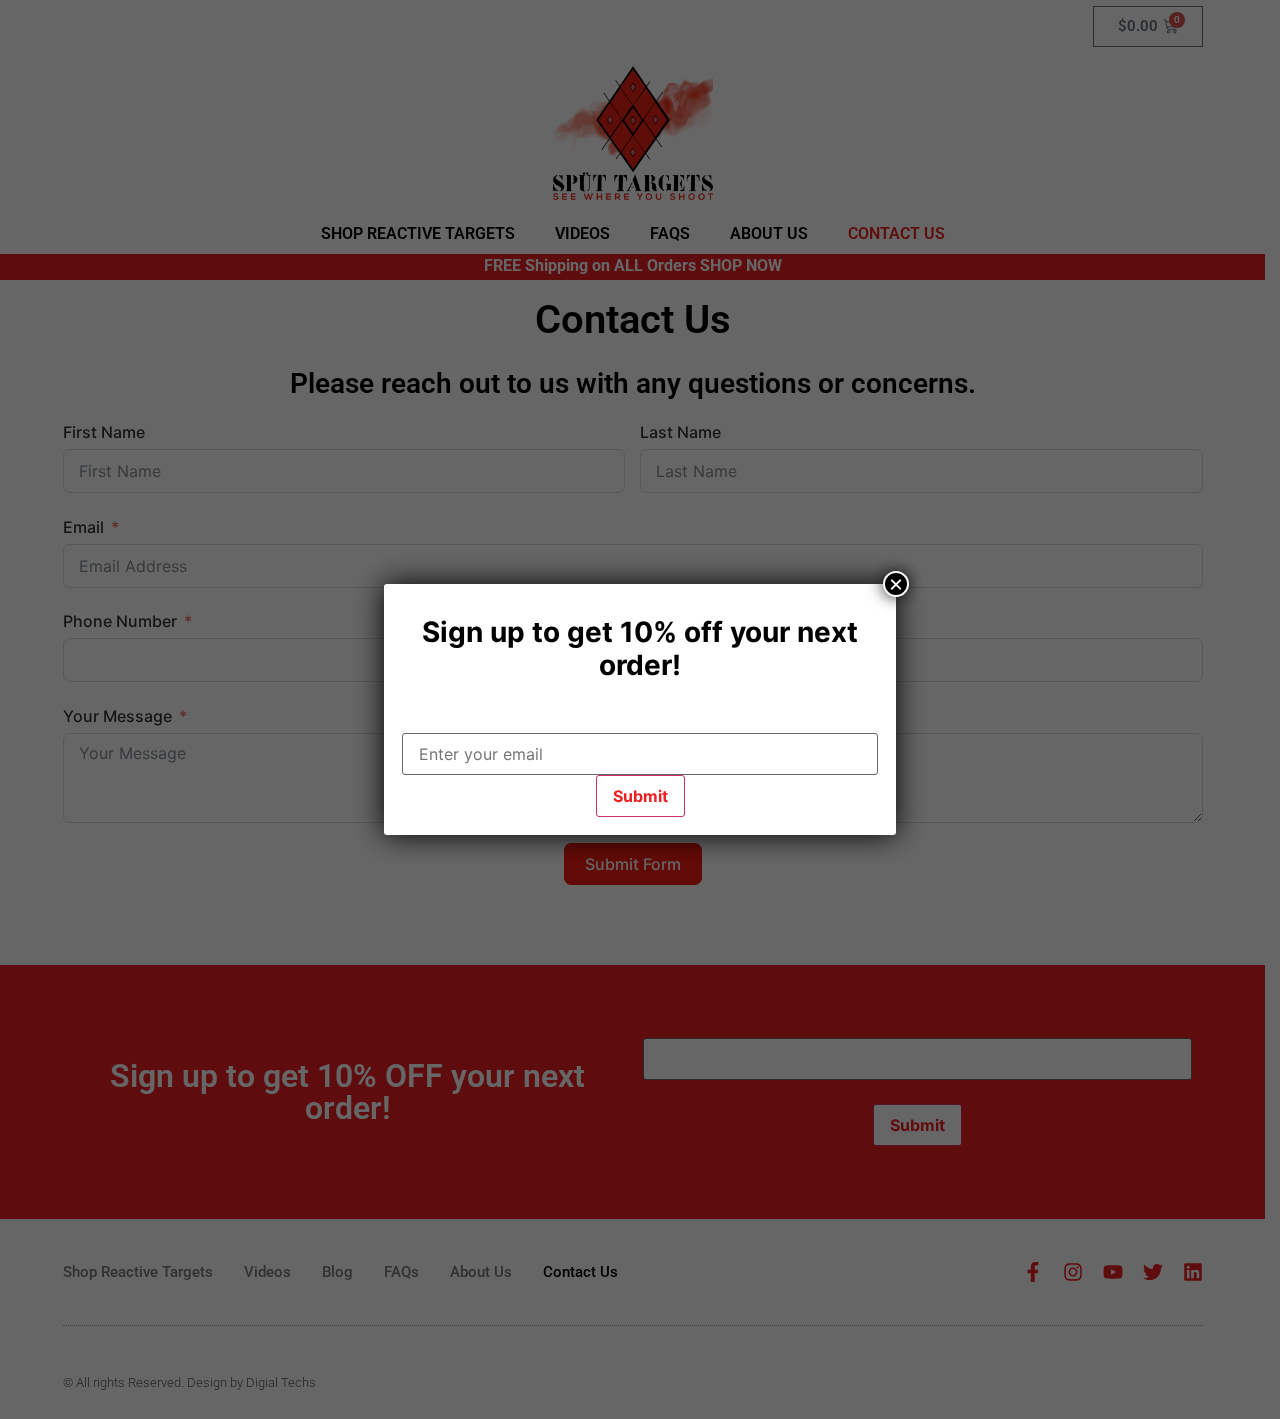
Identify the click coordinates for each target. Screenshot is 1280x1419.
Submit (640, 796)
